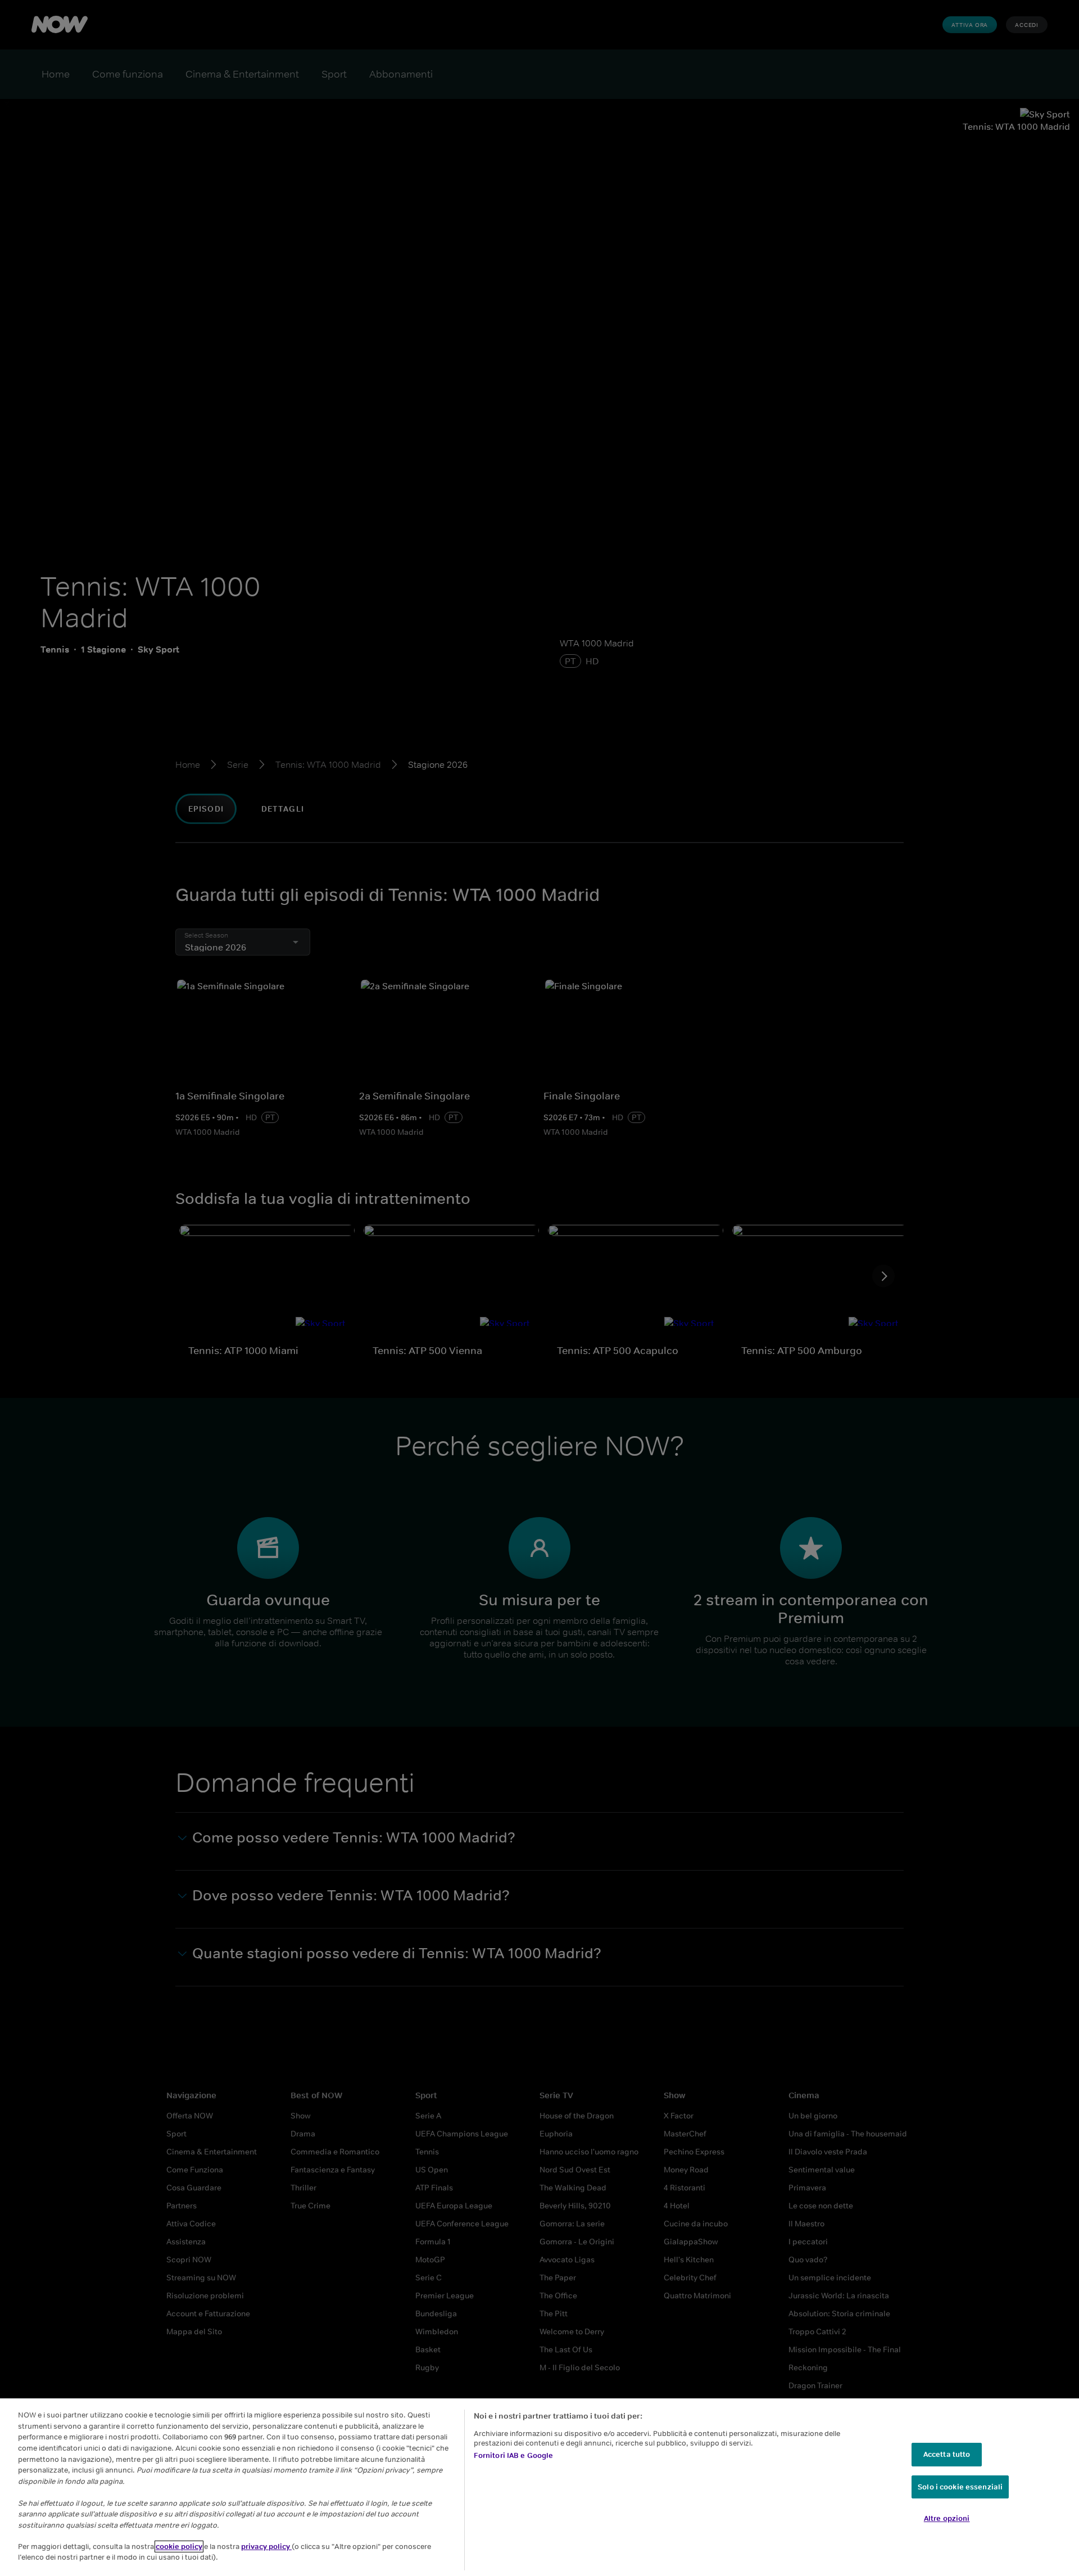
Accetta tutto (947, 2454)
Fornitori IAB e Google (514, 2455)
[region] (539, 2487)
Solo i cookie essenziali (960, 2487)
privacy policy (266, 2546)
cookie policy (179, 2546)
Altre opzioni (947, 2518)
